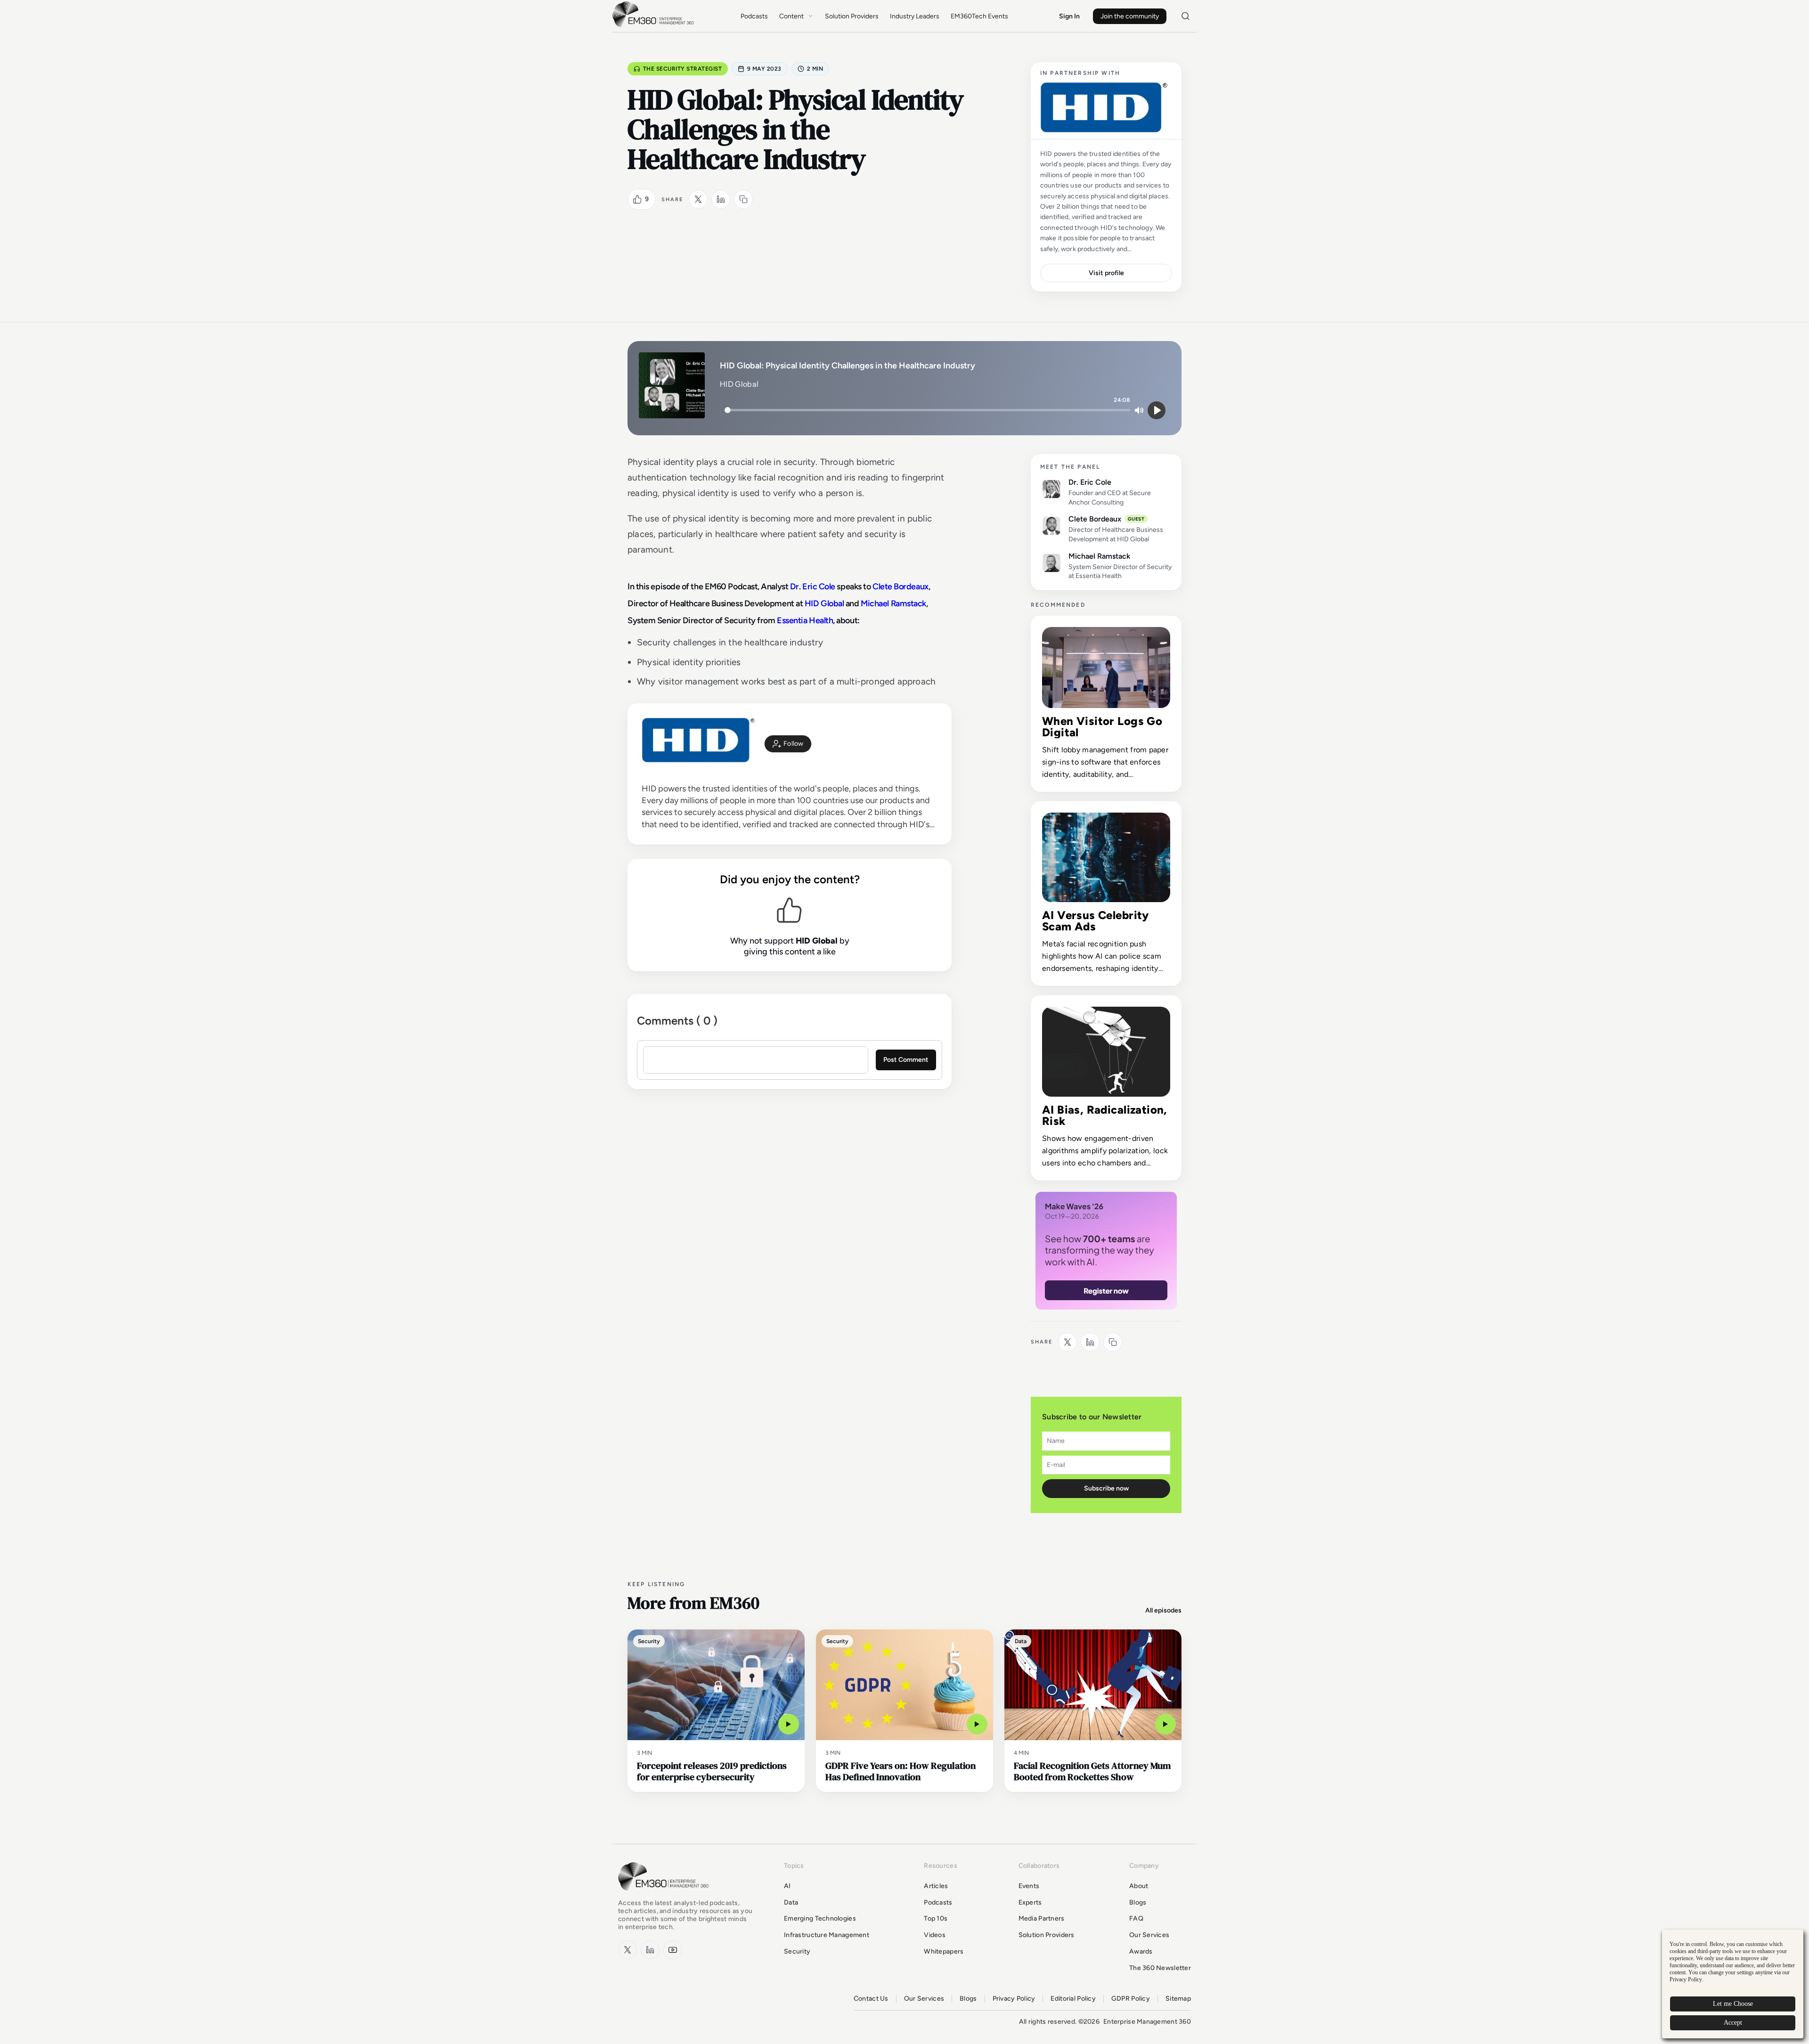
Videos (935, 1935)
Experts (1030, 1902)
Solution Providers (852, 16)
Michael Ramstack (893, 603)
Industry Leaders (915, 16)
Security (797, 1951)
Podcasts (754, 16)
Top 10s (936, 1918)
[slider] (927, 410)
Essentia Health (805, 620)
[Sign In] (788, 744)
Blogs (1138, 1902)
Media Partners (1042, 1918)
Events (1029, 1886)
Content (791, 16)
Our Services (1149, 1935)
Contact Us (871, 1999)
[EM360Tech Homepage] (665, 1895)
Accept (1733, 2023)
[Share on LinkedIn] (721, 199)
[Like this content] (637, 199)
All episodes (1163, 1610)
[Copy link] (743, 199)
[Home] (655, 26)
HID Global (824, 603)
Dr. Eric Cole (813, 586)
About (1139, 1886)
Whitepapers (944, 1951)
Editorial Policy (1073, 1999)
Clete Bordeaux (900, 586)
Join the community (1130, 16)
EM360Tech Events (979, 16)
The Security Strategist (682, 69)
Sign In (1069, 16)
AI (787, 1886)
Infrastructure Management (827, 1935)
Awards (1141, 1951)
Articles (936, 1886)
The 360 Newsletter (1160, 1968)
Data (791, 1902)
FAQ (1136, 1918)
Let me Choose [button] (1733, 2004)
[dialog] (1733, 1984)
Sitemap (1178, 1999)
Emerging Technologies (820, 1918)
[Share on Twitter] (698, 199)
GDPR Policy (1131, 1999)
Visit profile (1106, 273)
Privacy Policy (1014, 1999)
